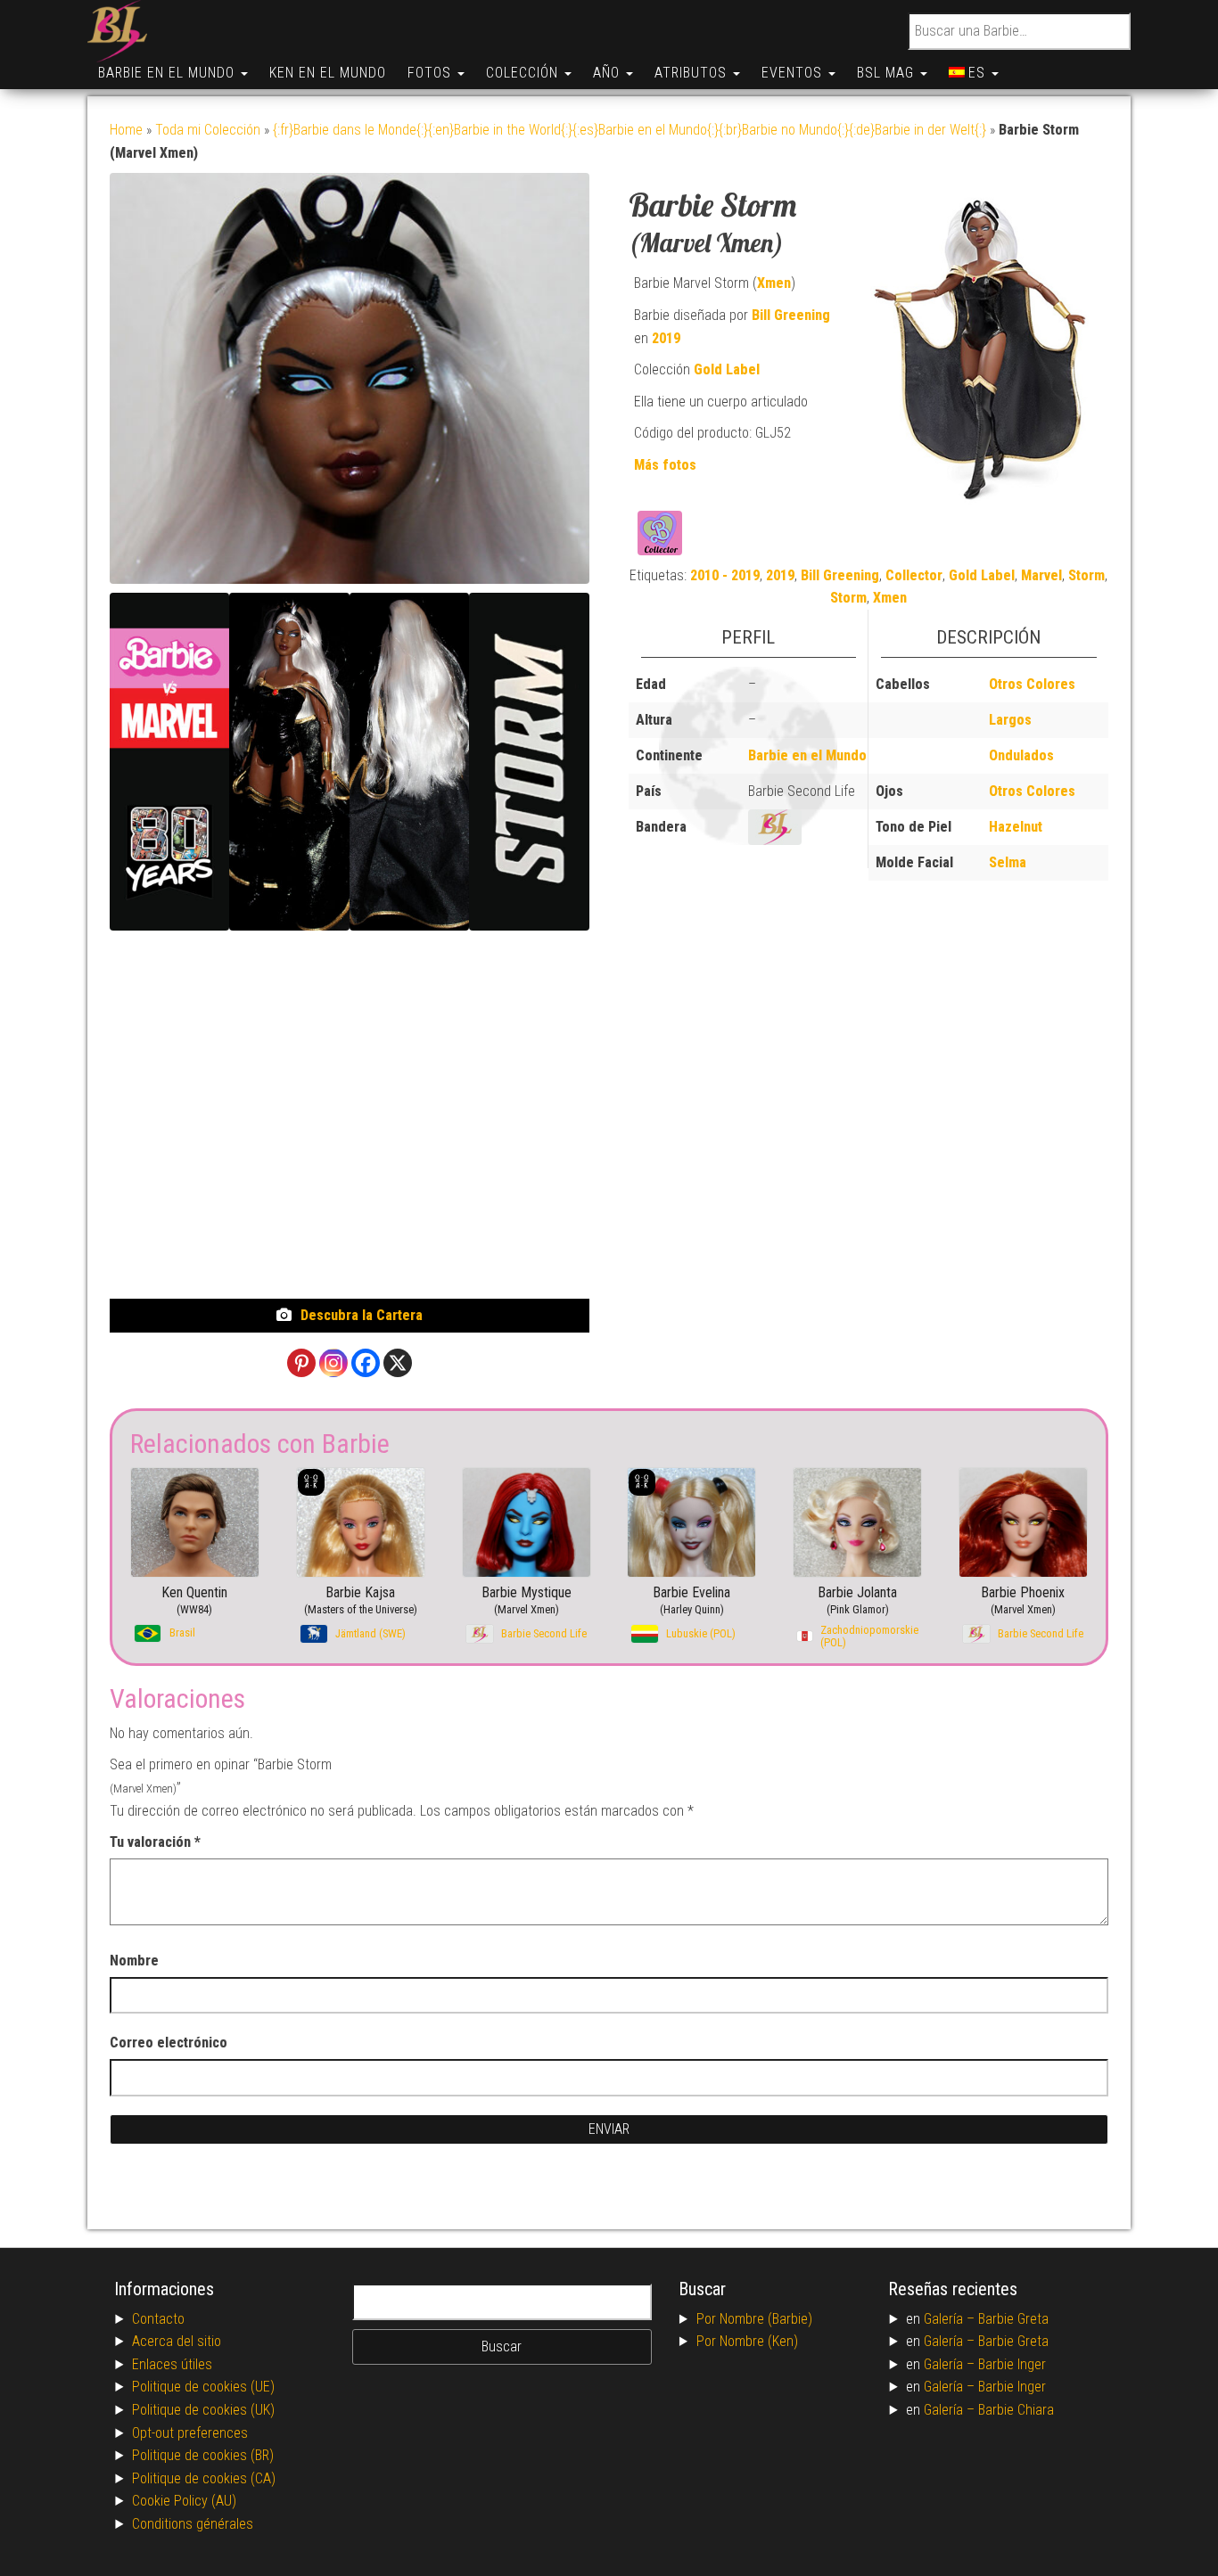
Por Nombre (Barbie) (754, 2319)
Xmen (774, 283)
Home (126, 130)
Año (609, 73)
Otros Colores (1032, 684)
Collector (914, 575)
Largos (1010, 720)
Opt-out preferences (190, 2433)
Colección (524, 73)
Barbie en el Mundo (169, 73)
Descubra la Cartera (362, 1315)
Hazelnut (1016, 827)
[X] (398, 1363)
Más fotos (665, 465)
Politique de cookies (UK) (203, 2410)
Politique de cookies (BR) (203, 2455)
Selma (1008, 862)
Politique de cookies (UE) (203, 2387)
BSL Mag (888, 73)
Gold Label (727, 369)
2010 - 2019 (725, 575)
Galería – (951, 2319)
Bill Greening (791, 315)
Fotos (432, 73)
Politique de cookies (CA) (204, 2478)
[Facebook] (366, 1363)
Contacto (158, 2319)
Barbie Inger (1012, 2364)
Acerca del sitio (177, 2341)
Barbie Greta (1013, 2319)
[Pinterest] (301, 1363)
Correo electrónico (169, 2043)
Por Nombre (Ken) (747, 2341)
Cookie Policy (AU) (184, 2501)
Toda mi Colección (208, 130)
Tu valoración (155, 1842)
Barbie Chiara (1016, 2410)
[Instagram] (333, 1363)
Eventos (794, 73)
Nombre (134, 1961)
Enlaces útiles (172, 2364)
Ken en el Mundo (328, 73)
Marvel (1041, 575)
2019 (666, 338)
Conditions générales (193, 2524)
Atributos (693, 73)
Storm (1086, 575)
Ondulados (1021, 755)
